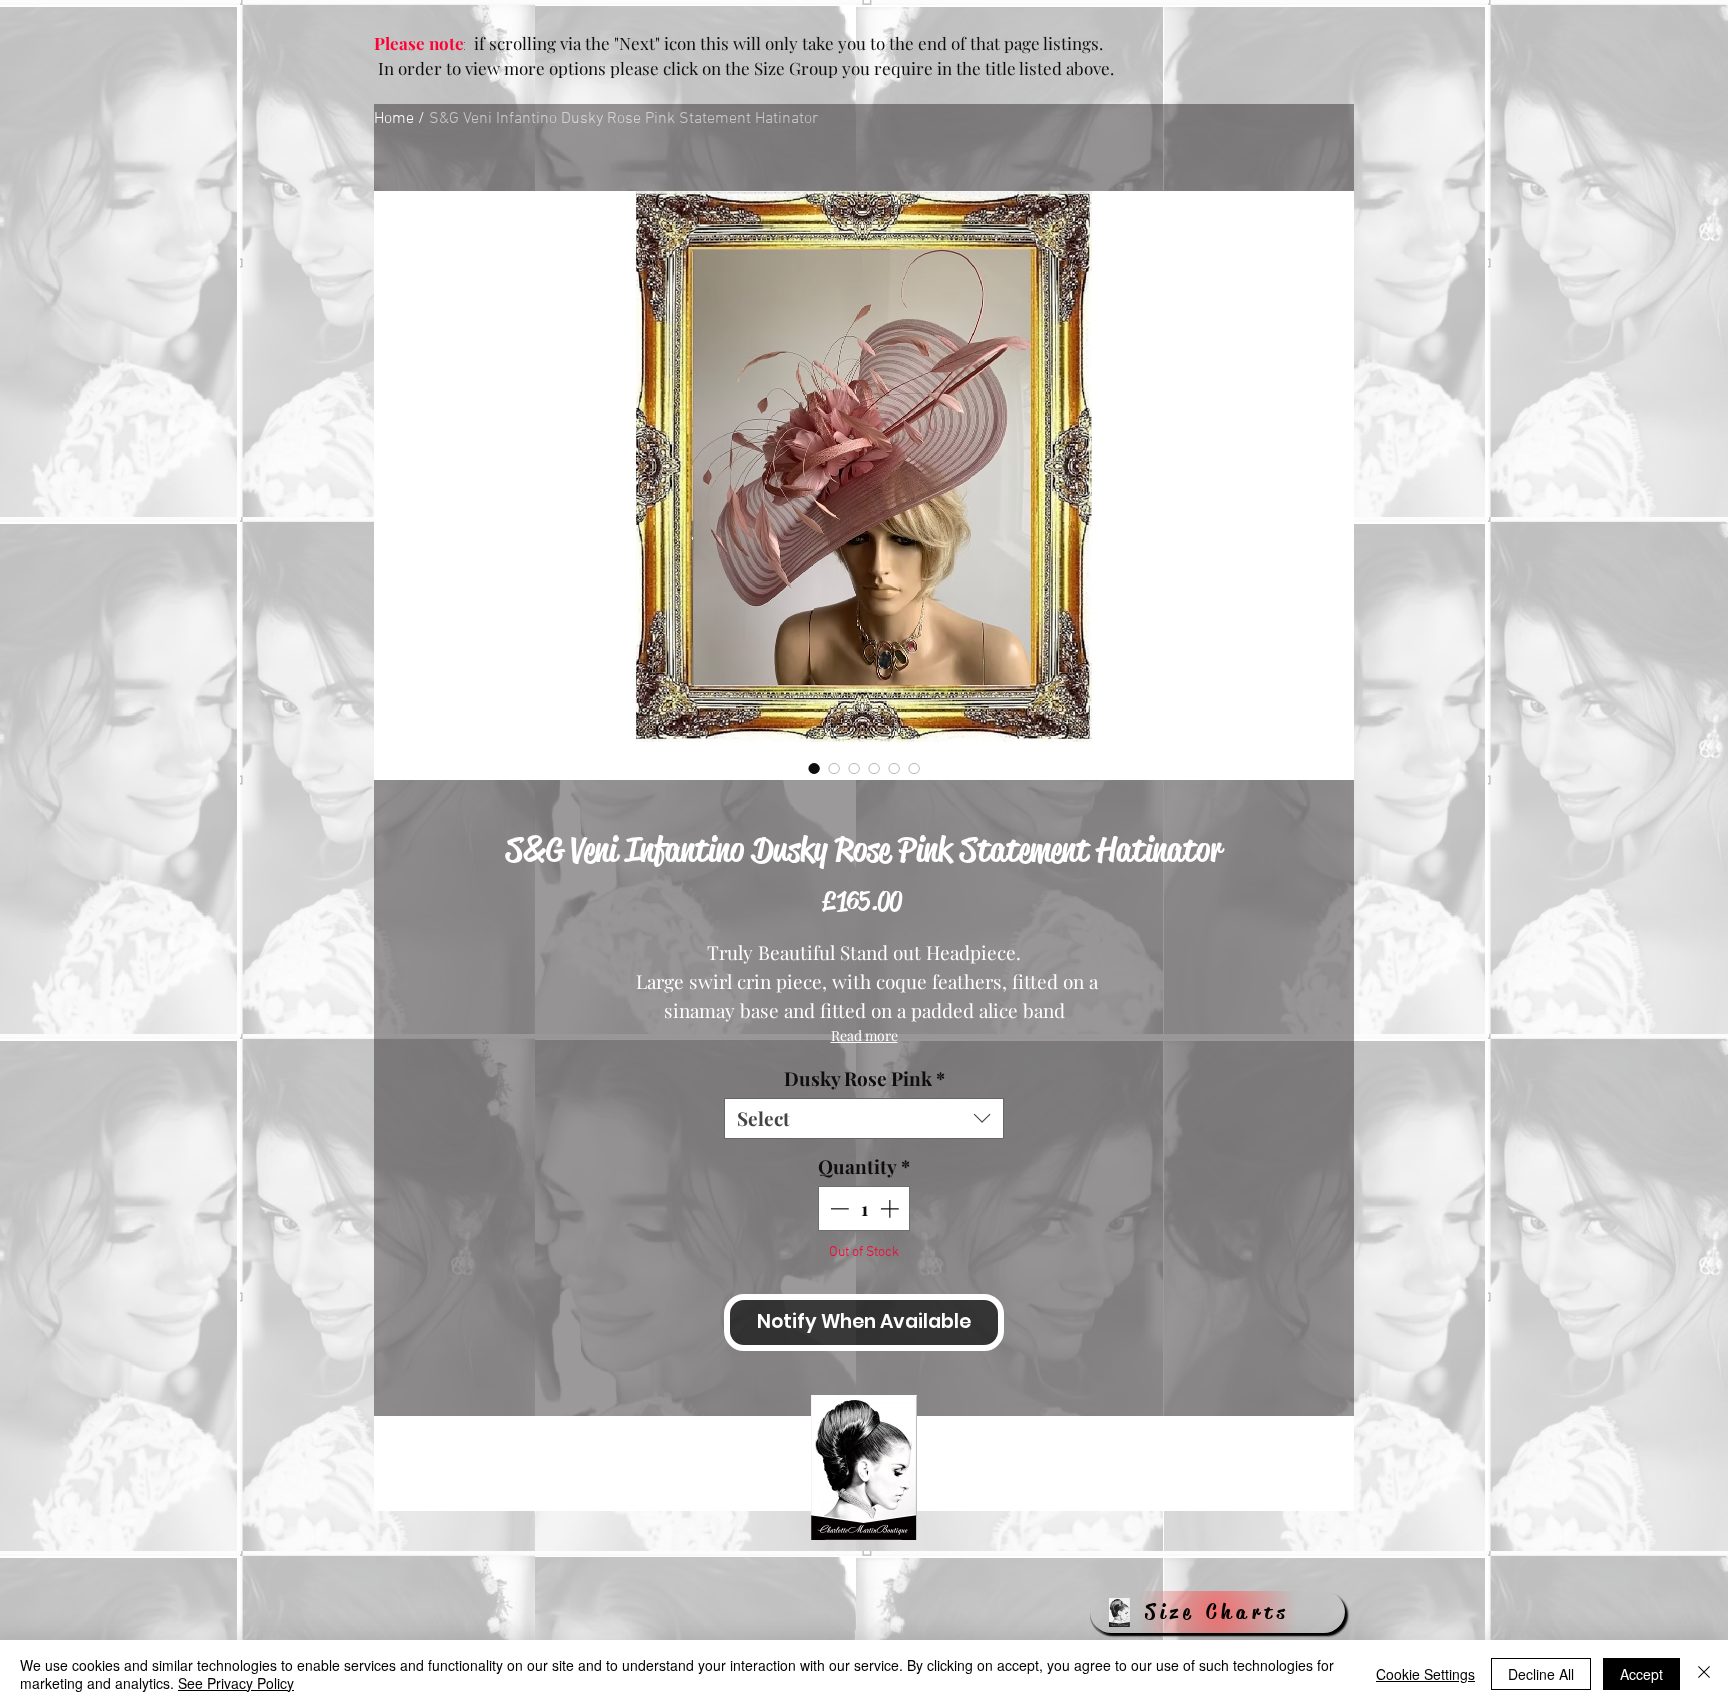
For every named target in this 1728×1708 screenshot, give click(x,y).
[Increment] (891, 1208)
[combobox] (864, 1118)
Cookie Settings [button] (1425, 1674)
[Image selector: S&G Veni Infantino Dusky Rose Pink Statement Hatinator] (814, 768)
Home (394, 119)
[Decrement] (837, 1208)
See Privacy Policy (236, 1683)
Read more (864, 1035)
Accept (1641, 1674)
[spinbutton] (864, 1208)
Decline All (1541, 1674)
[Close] (1704, 1674)
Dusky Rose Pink (864, 1078)
